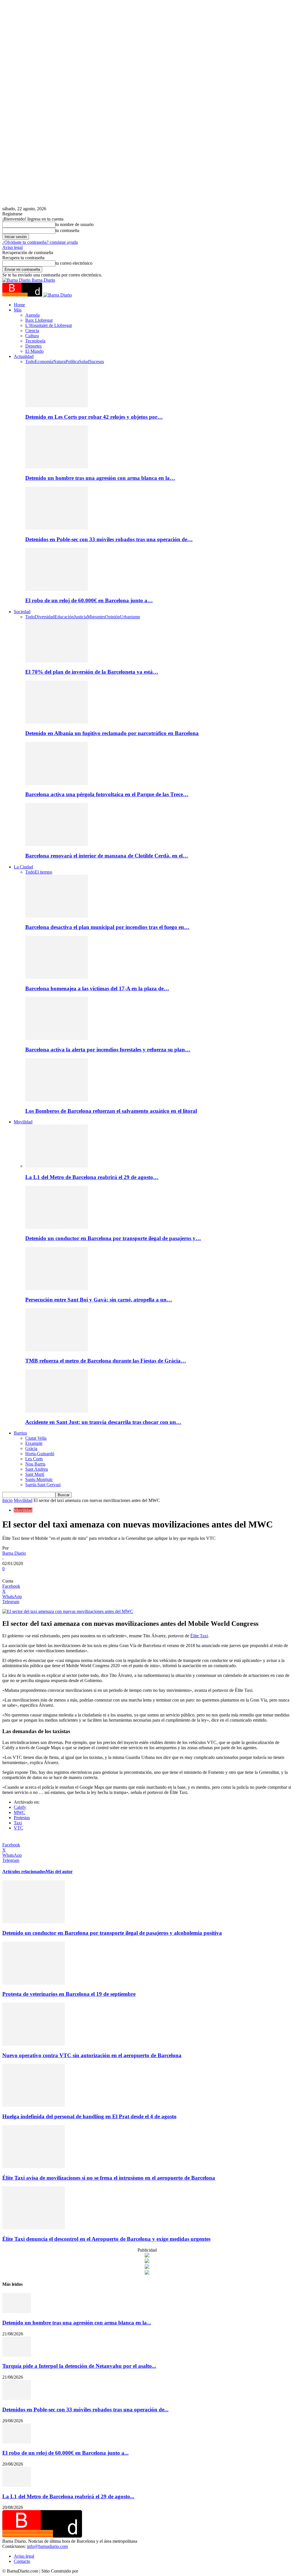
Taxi (18, 1823)
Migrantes (96, 617)
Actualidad (24, 356)
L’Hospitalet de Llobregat (49, 325)
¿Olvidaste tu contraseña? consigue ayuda (40, 242)
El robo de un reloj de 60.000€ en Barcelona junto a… (89, 600)
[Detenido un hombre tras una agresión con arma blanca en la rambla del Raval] (57, 467)
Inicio (7, 1500)
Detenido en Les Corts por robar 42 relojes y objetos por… (94, 417)
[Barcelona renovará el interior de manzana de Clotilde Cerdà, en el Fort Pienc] (57, 844)
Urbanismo (130, 617)
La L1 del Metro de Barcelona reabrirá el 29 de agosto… (92, 1177)
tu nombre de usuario (75, 224)
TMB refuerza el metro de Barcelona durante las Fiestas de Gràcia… (106, 1361)
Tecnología (35, 341)
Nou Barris (35, 1464)
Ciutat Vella (36, 1438)
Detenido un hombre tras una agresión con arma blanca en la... (77, 2323)
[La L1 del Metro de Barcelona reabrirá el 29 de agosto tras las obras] (57, 1166)
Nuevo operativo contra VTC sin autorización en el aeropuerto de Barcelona (92, 2055)
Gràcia (31, 1448)
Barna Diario (14, 1553)
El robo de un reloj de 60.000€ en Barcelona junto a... (65, 2453)
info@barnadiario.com (47, 2546)
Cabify (20, 1807)
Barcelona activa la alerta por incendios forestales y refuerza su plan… (108, 1050)
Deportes (33, 346)
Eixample (34, 1443)
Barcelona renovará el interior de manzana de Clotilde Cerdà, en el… (107, 856)
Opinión (113, 617)
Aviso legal (12, 247)
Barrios (20, 1433)
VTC (19, 1828)
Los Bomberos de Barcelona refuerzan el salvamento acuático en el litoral (111, 1111)
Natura (59, 362)
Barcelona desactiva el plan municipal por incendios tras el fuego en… (107, 927)
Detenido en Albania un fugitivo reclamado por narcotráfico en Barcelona (112, 733)
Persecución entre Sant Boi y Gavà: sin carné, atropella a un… (99, 1300)
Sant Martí (35, 1474)
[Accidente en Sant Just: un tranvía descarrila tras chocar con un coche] (57, 1411)
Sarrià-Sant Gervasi (43, 1485)
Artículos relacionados (24, 1871)
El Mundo (34, 351)
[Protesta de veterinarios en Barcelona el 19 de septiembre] (34, 1983)
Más (18, 310)
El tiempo (43, 872)
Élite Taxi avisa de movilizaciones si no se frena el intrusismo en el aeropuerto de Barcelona (109, 2178)
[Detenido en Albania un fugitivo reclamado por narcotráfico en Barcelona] (57, 722)
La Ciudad (23, 867)
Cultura (32, 336)
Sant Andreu (37, 1469)
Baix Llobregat (39, 320)
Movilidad (23, 1122)
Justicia (80, 617)
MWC (20, 1812)
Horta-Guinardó (40, 1454)
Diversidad (45, 617)
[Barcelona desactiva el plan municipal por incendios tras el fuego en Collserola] (57, 916)
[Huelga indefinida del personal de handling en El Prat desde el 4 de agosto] (34, 2105)
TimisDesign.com (95, 2571)
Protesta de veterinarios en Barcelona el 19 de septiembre (69, 1994)
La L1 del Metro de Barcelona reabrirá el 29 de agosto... (68, 2496)
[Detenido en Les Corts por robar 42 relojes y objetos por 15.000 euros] (57, 406)
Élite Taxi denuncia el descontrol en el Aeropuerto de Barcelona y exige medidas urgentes (106, 2239)
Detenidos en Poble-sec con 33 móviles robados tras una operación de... (85, 2410)
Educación (64, 617)
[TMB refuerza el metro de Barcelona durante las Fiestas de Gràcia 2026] (57, 1350)
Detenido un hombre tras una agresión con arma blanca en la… (100, 478)
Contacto (22, 2561)
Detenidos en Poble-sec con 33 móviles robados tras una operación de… (109, 539)
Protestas (22, 1818)
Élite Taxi (199, 1636)
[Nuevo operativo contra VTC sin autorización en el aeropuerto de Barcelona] (34, 2044)
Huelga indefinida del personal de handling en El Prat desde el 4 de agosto (89, 2116)
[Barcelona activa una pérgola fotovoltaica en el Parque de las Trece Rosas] (57, 783)
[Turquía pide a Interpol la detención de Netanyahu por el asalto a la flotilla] (17, 2355)
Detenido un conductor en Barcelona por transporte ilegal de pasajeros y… (113, 1238)
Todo (30, 362)
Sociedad (22, 612)
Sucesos (97, 362)
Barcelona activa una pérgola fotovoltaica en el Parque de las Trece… (107, 794)
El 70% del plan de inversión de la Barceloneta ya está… (92, 672)
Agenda (32, 315)
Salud (84, 362)
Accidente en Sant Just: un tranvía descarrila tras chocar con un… (103, 1422)
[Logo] (23, 295)
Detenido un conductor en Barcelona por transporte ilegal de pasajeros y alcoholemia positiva (112, 1933)
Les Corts (34, 1459)
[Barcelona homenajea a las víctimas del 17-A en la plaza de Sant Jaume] (57, 977)
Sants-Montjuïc (39, 1479)
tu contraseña (67, 230)
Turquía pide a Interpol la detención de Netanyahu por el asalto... (79, 2366)
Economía (44, 362)
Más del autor (59, 1871)
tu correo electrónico (74, 263)
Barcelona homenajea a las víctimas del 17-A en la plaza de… (97, 988)
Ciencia (32, 331)
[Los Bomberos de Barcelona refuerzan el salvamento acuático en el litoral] (57, 1100)
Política (72, 362)
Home (19, 305)
